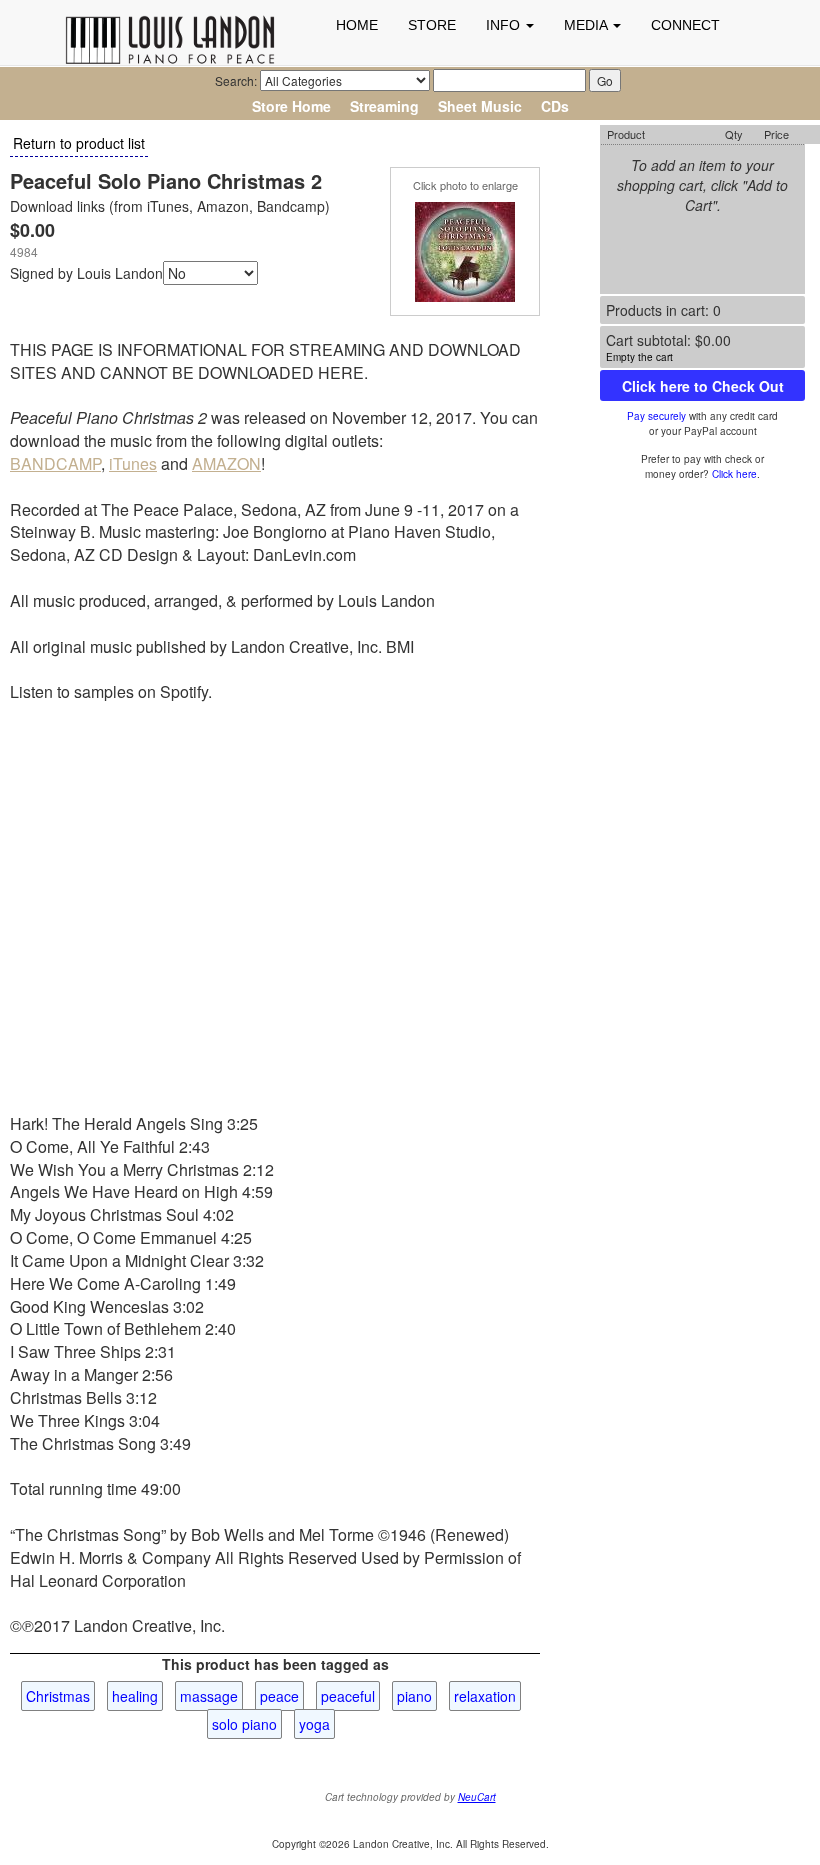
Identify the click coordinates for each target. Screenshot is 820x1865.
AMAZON (226, 463)
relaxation (485, 1696)
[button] (510, 25)
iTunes (133, 463)
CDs (555, 106)
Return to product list (79, 143)
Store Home (291, 106)
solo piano (244, 1724)
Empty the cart (639, 357)
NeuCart (477, 1797)
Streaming (384, 106)
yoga (314, 1724)
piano (414, 1696)
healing (135, 1696)
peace (279, 1696)
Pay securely (656, 416)
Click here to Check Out (703, 386)
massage (209, 1696)
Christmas (58, 1696)
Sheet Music (480, 106)
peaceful (348, 1696)
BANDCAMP (55, 463)
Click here (734, 474)
